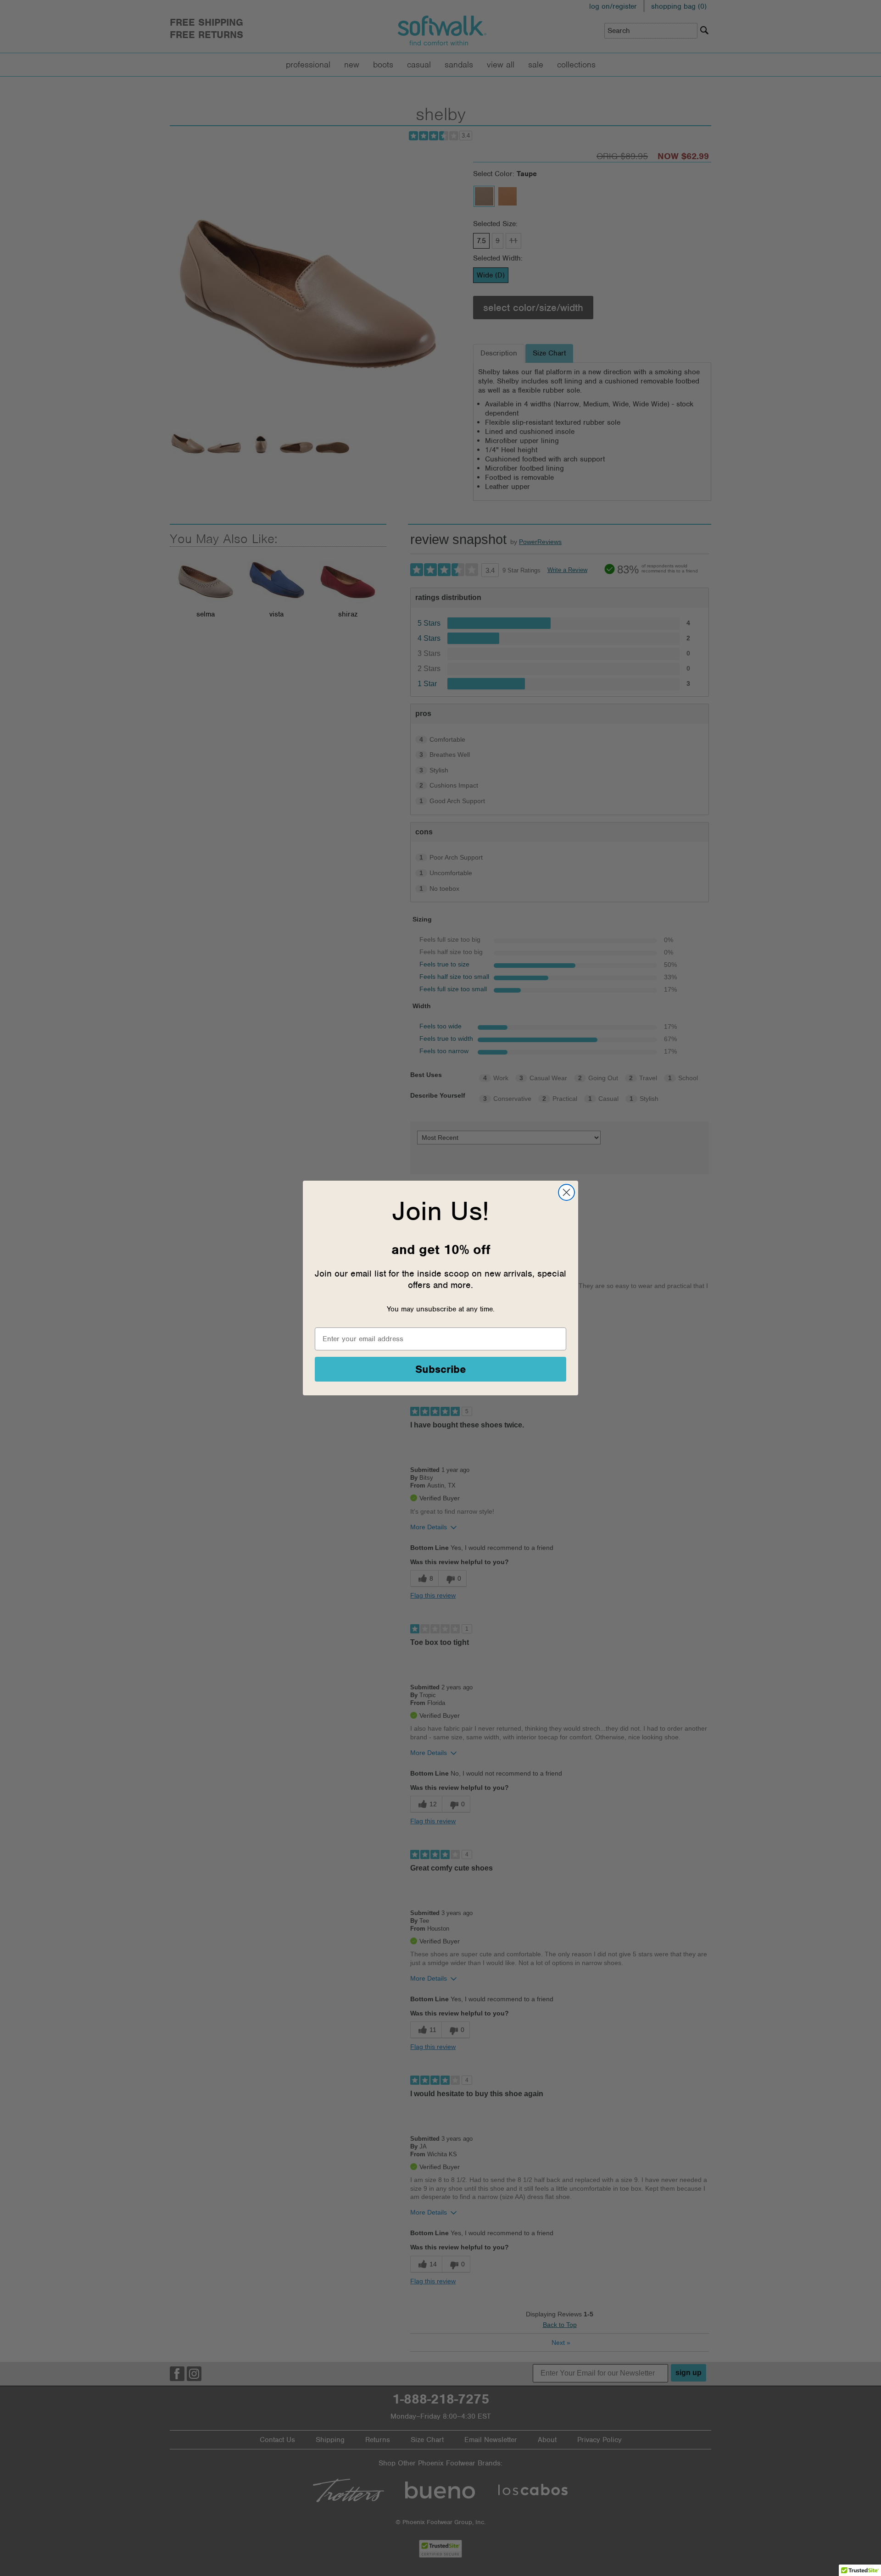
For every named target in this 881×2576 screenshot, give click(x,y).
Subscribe (441, 1369)
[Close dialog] (566, 1192)
